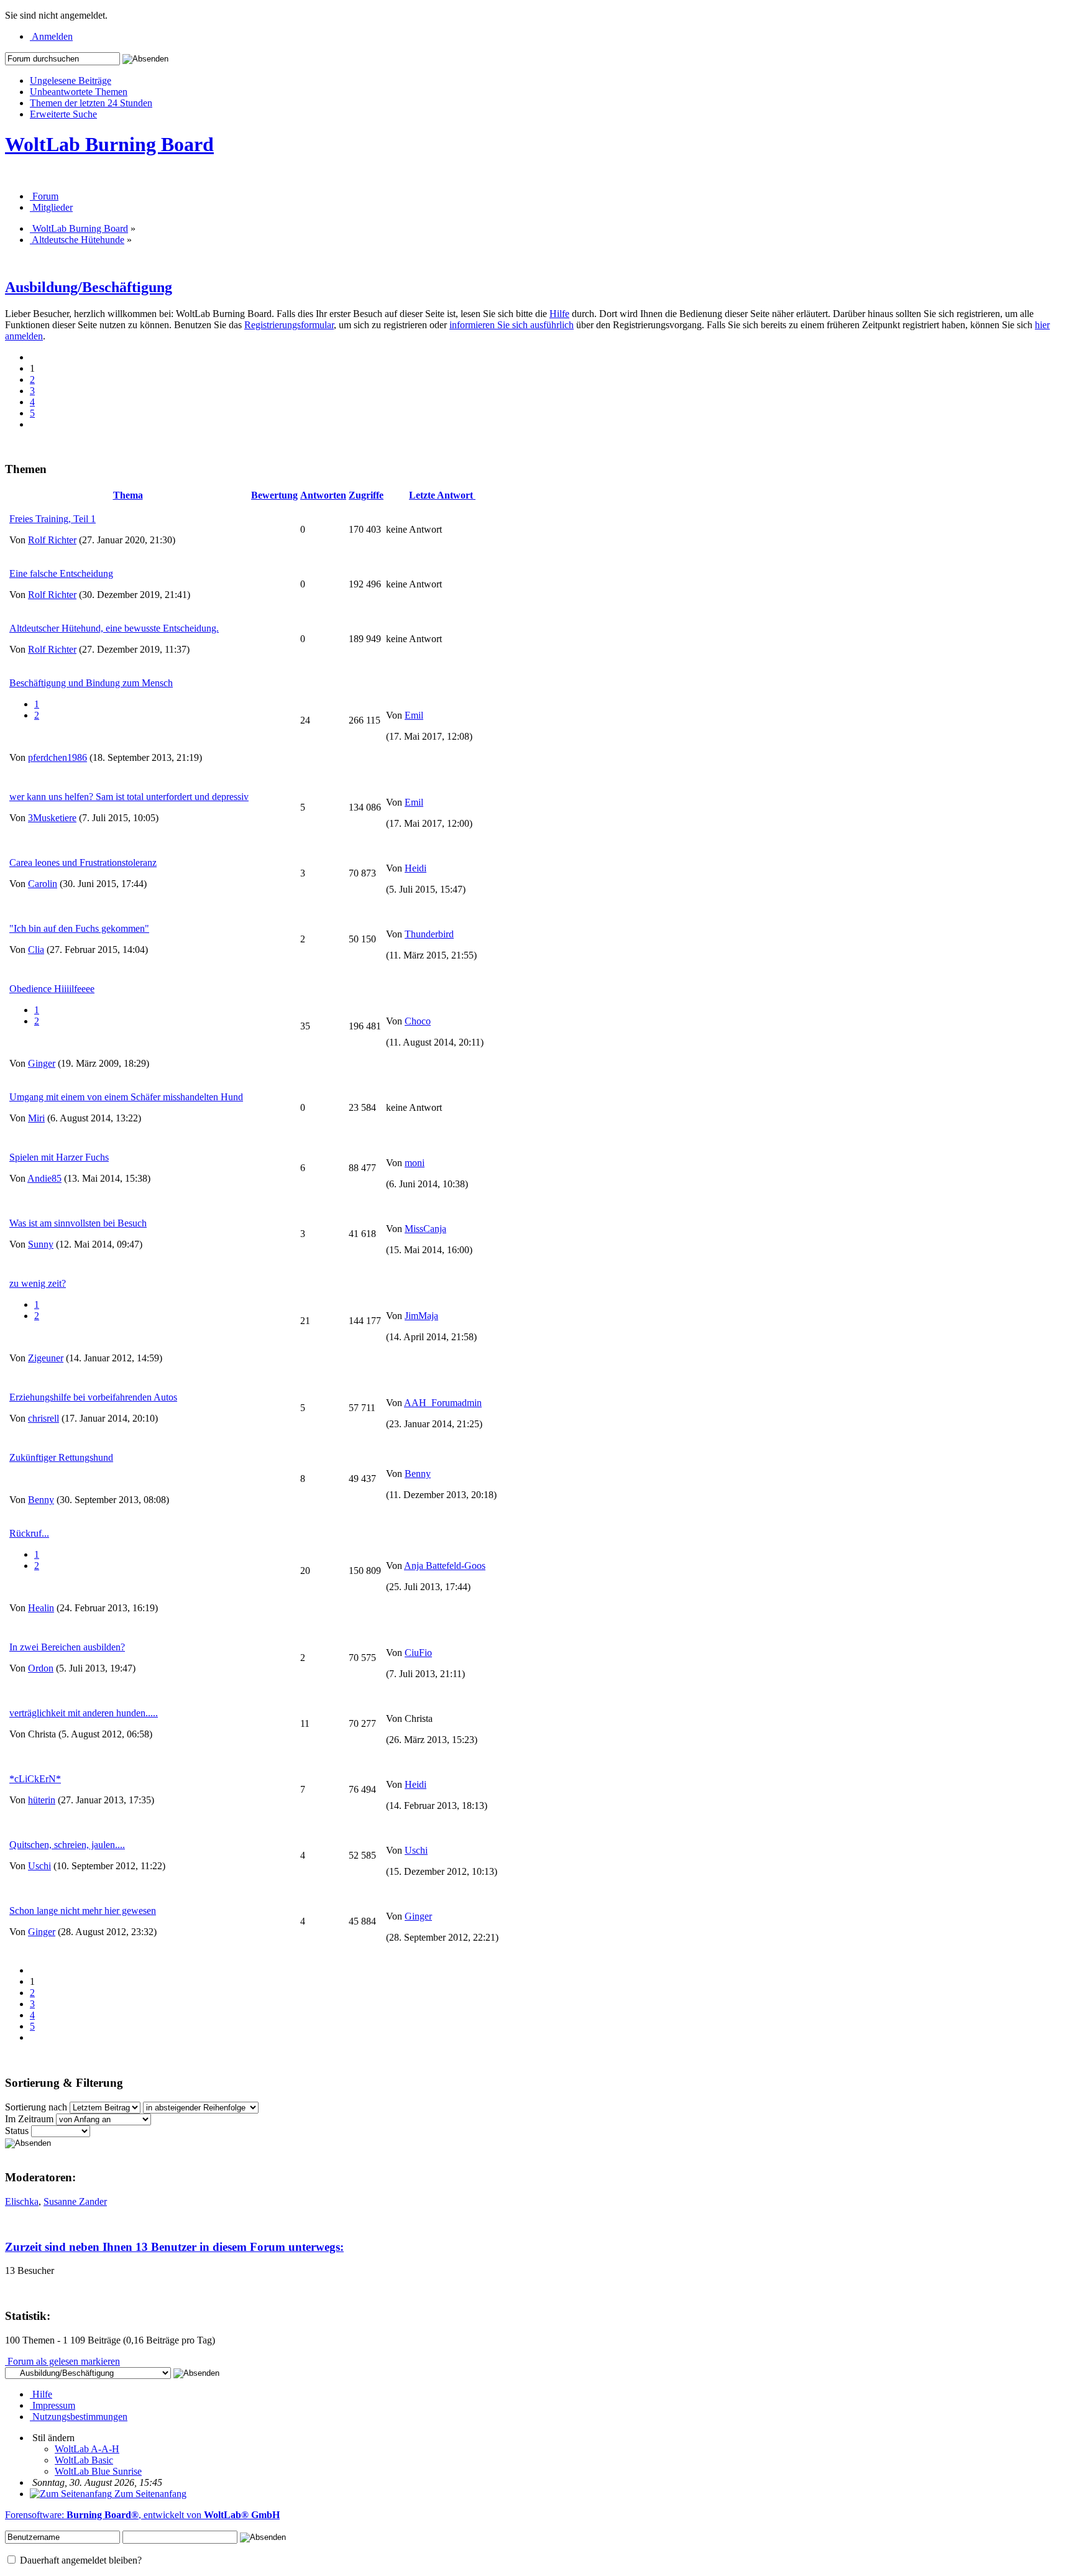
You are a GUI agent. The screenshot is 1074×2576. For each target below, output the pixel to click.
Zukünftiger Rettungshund (61, 1457)
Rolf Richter (52, 540)
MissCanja (425, 1229)
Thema (128, 495)
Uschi (39, 1866)
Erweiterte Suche (63, 114)
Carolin (43, 884)
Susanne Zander (75, 2201)
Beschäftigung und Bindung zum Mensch (91, 683)
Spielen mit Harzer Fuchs (59, 1157)
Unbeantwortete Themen (79, 92)
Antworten (323, 495)
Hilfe (559, 314)
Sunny (41, 1244)
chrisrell (44, 1418)
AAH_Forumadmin (443, 1403)
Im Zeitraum (29, 2119)
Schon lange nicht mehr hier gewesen (83, 1911)
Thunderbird (429, 934)
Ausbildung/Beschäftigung (89, 287)
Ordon (41, 1668)
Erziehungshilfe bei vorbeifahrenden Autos (93, 1397)
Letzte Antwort (442, 495)
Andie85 (44, 1178)
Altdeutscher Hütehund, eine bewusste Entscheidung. (114, 628)
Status (17, 2131)
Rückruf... (29, 1533)
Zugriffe (366, 495)
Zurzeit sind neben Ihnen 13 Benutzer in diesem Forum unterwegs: (174, 2247)
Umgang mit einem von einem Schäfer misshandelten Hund (126, 1097)
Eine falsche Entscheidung (61, 573)
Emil (414, 715)
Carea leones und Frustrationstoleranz (83, 862)
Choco (418, 1021)
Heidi (415, 868)
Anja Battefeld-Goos (445, 1566)
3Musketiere (52, 818)
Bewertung (274, 495)
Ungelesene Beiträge (71, 80)
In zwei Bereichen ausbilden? (67, 1647)
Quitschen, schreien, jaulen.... (67, 1845)
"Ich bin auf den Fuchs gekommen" (79, 928)
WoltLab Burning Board (109, 144)
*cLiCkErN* (35, 1779)
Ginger (42, 1063)
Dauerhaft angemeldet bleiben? (80, 2560)
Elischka (22, 2201)
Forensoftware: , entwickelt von (142, 2515)
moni (415, 1163)
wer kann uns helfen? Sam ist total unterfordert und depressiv (129, 797)
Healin (41, 1608)
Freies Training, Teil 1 (53, 519)
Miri (36, 1118)
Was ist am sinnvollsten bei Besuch (78, 1223)
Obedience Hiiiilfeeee (52, 989)
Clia (36, 950)
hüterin (42, 1800)
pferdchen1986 (57, 757)
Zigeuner (46, 1358)
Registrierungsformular (289, 325)
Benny (41, 1500)
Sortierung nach (36, 2107)
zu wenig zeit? (38, 1283)
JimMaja (421, 1316)
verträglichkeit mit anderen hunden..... (84, 1713)
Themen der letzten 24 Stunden (91, 103)
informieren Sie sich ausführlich (512, 325)
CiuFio (418, 1653)
